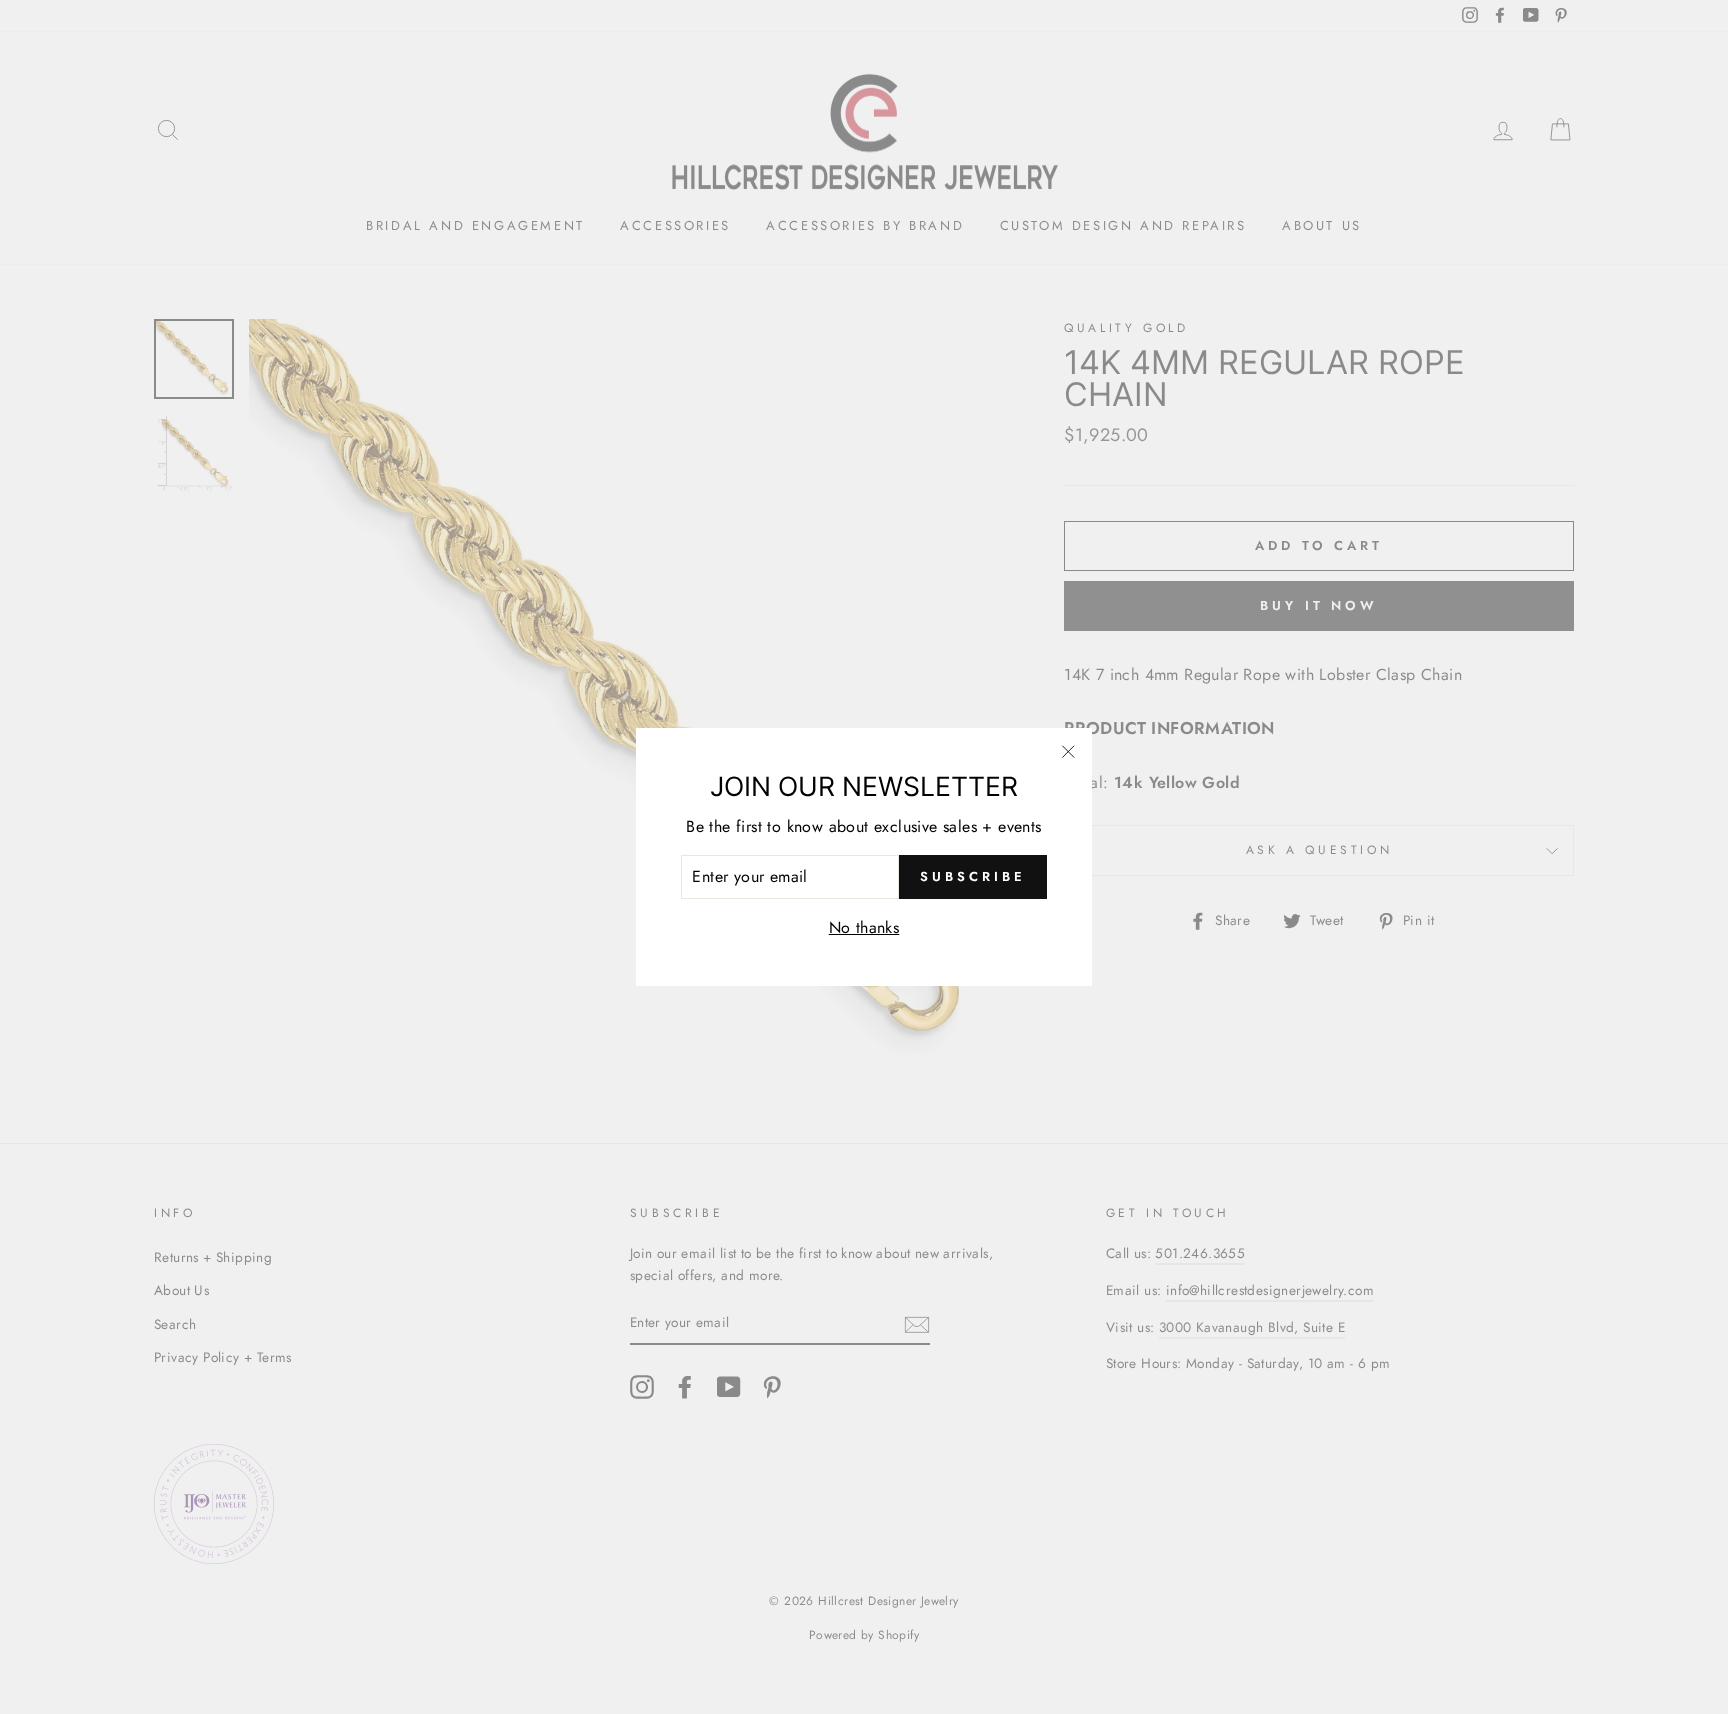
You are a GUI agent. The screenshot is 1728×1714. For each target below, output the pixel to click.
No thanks (864, 927)
